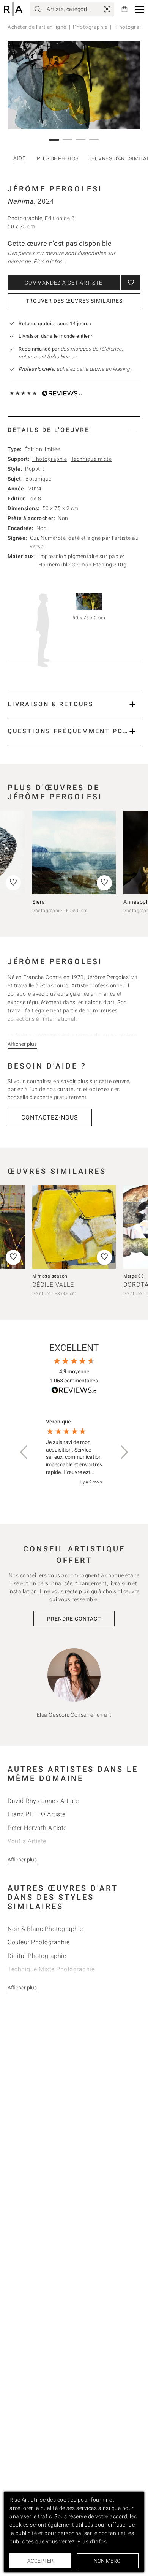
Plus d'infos (92, 2541)
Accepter (40, 2561)
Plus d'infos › (50, 261)
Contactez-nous (50, 1117)
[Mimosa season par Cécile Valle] (74, 1227)
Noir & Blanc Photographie (45, 1929)
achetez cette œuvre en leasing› (76, 369)
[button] (139, 9)
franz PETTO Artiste (37, 1814)
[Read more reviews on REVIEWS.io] (74, 1391)
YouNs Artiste (27, 1841)
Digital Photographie (37, 1956)
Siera (39, 902)
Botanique (39, 479)
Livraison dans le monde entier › (56, 336)
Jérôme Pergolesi (55, 189)
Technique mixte (91, 459)
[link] (107, 9)
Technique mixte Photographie (51, 1969)
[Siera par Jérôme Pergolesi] (74, 852)
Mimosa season (50, 1276)
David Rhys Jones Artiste (43, 1801)
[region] (74, 1452)
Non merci (108, 2561)
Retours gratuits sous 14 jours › (55, 323)
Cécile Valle (53, 1285)
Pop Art (35, 469)
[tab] (74, 430)
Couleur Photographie (39, 1942)
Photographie (90, 27)
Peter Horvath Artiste (37, 1828)
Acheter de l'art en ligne (37, 27)
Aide (19, 158)
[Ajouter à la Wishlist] (131, 283)
